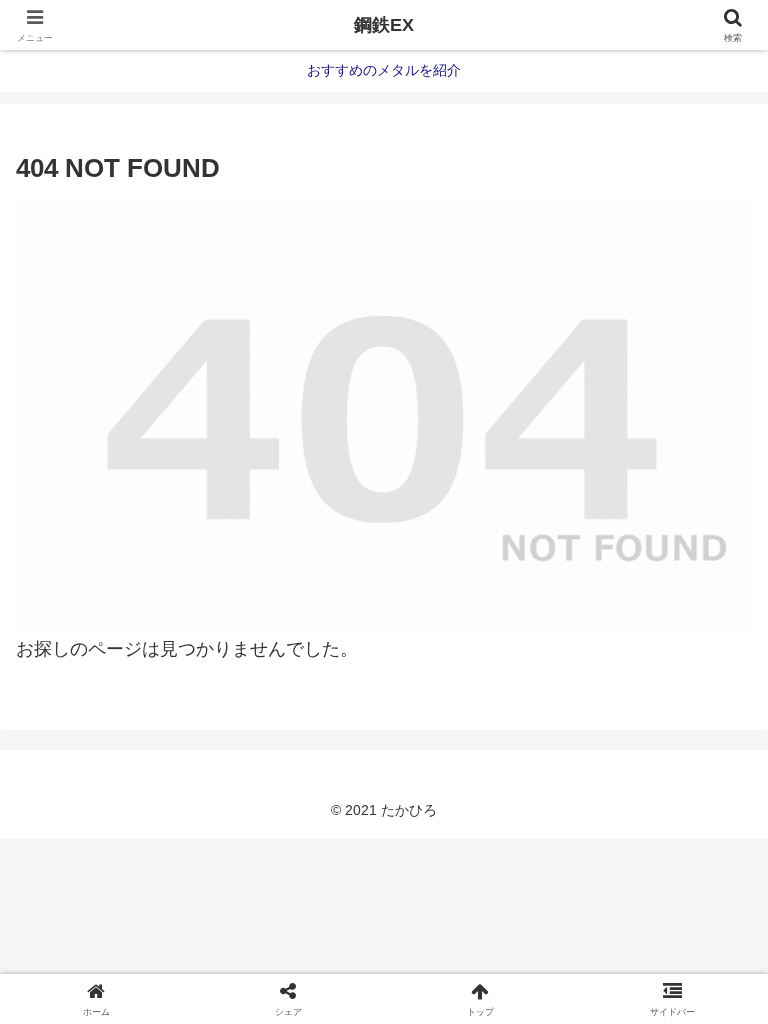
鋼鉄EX (384, 25)
